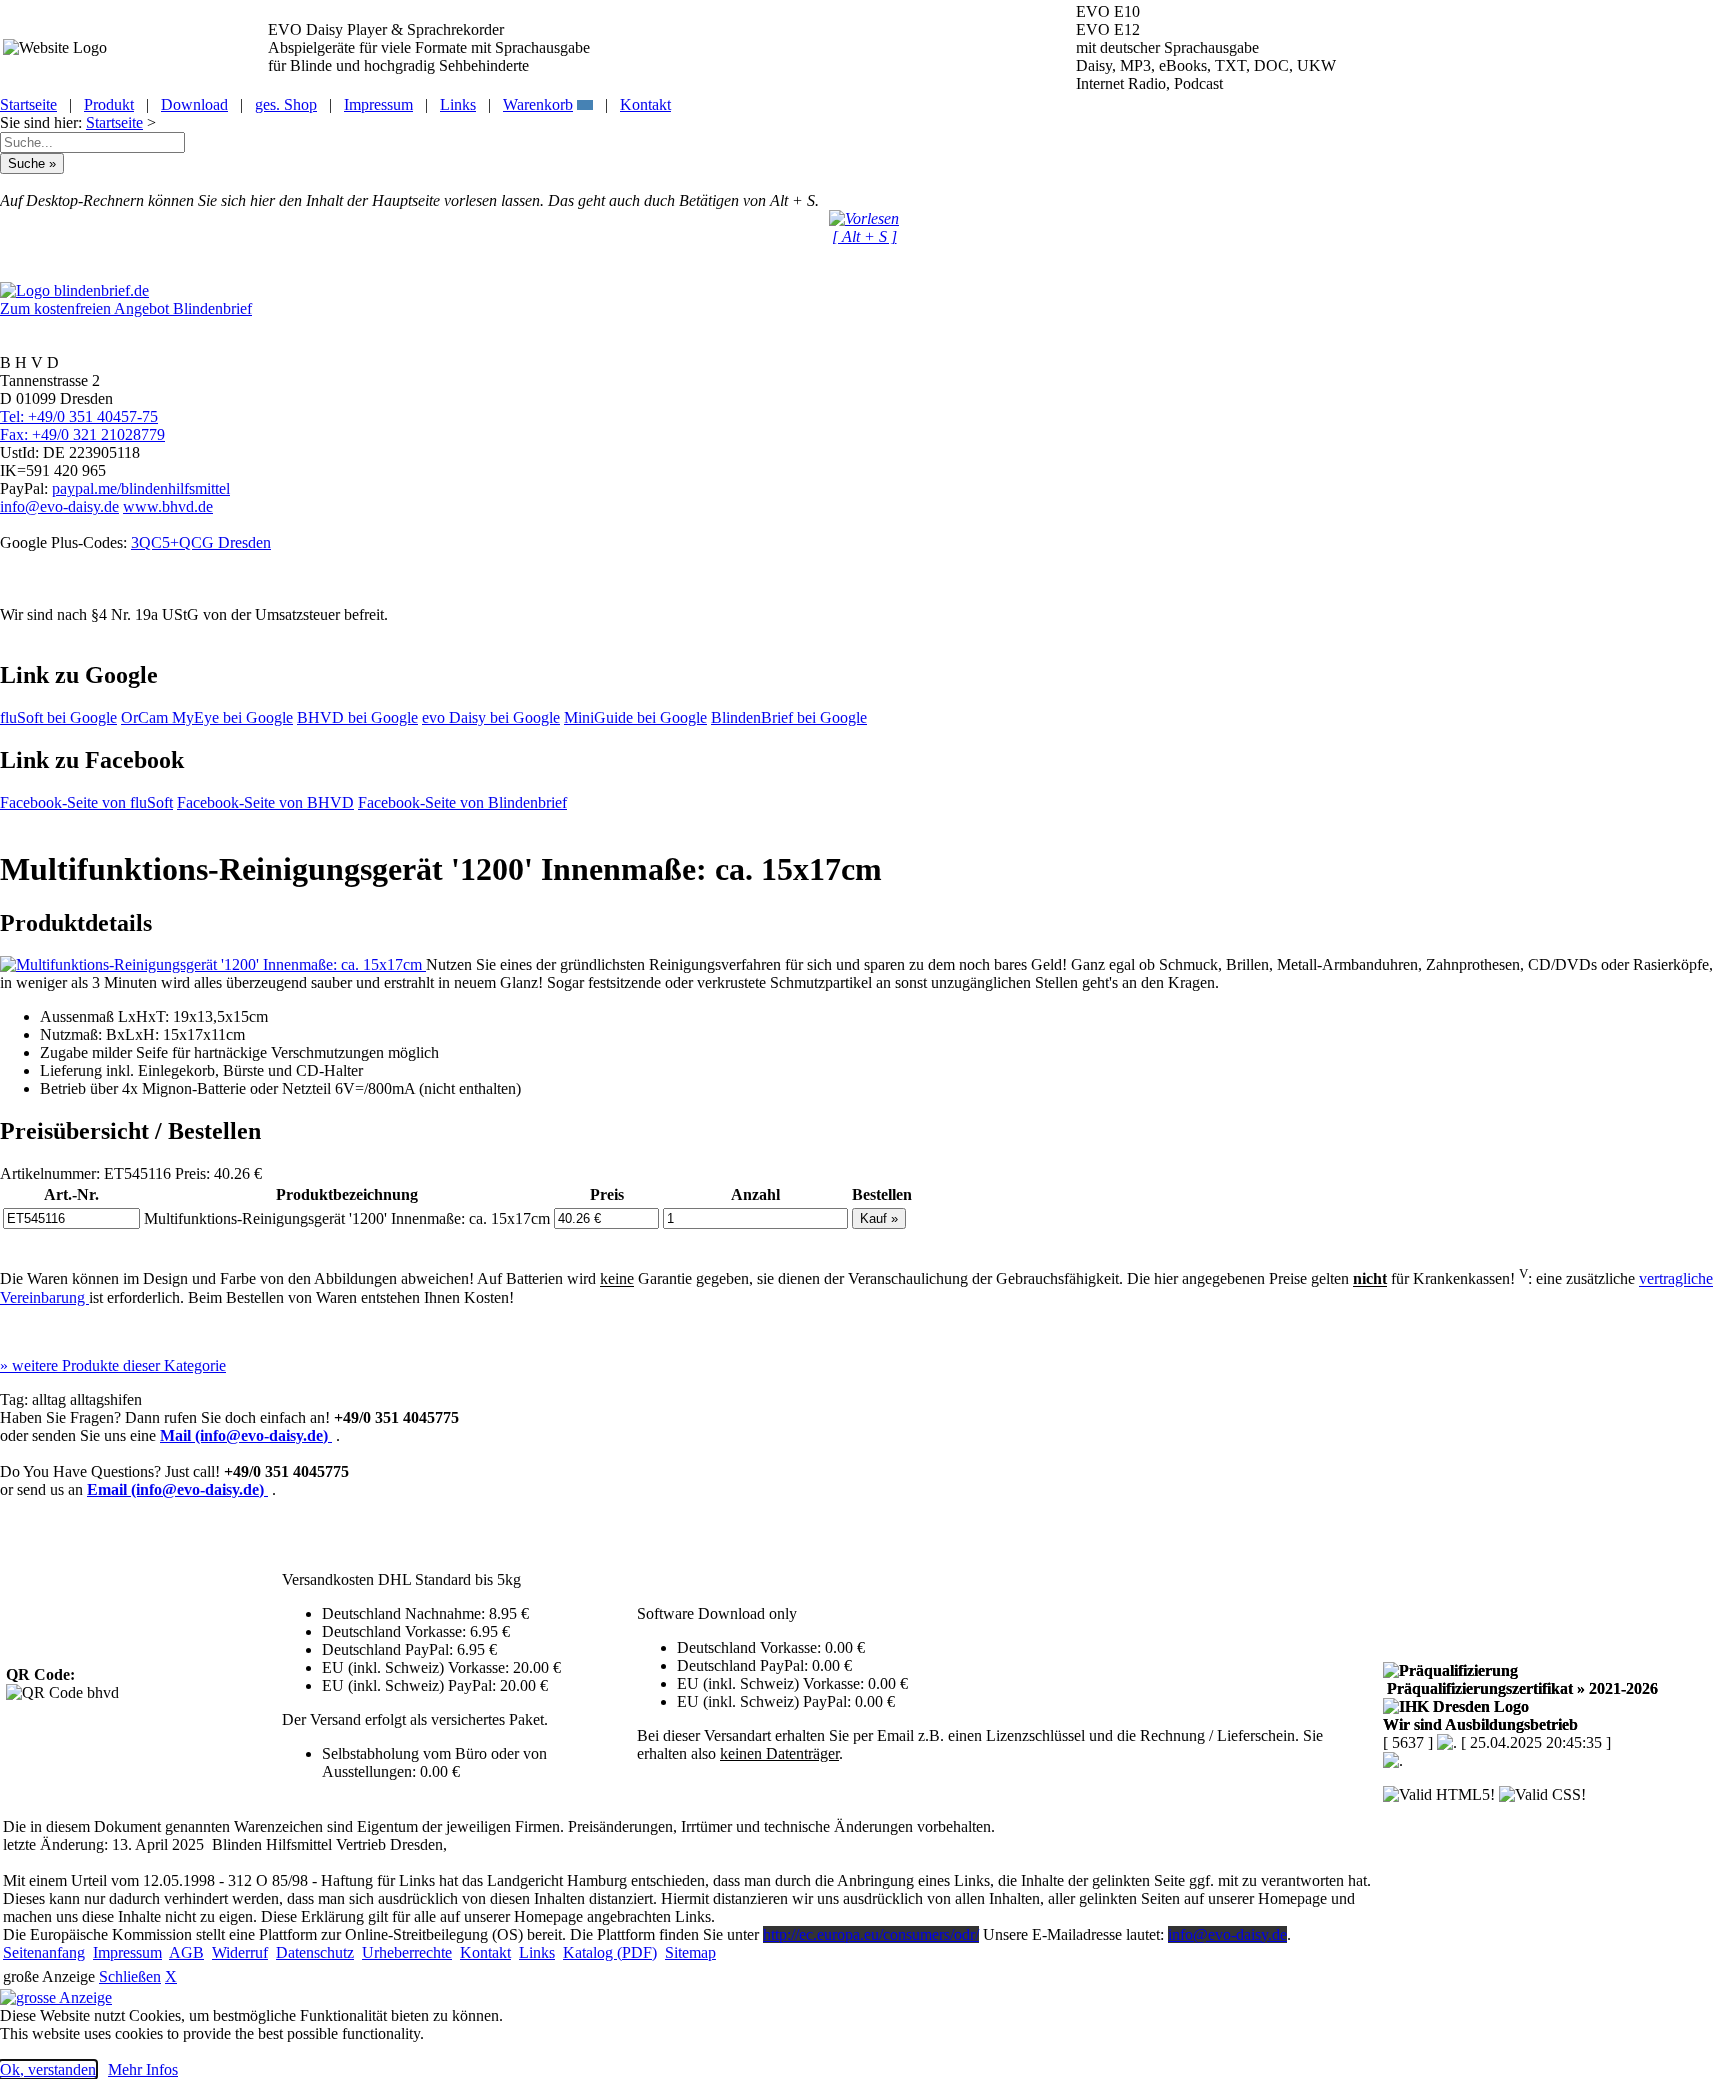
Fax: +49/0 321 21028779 (82, 434)
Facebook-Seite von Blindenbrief (462, 802)
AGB (186, 1952)
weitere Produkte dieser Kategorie (113, 1365)
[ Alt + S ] (864, 236)
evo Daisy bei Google (491, 717)
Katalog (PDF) (610, 1952)
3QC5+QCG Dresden (201, 542)
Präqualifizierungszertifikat (1520, 1688)
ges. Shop (286, 104)
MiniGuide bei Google (635, 717)
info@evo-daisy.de (59, 506)
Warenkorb (538, 104)
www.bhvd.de (168, 506)
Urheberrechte (407, 1952)
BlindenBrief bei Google (789, 717)
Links (458, 104)
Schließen (130, 1976)
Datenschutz (315, 1952)
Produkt (109, 104)
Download (194, 104)
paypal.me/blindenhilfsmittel (141, 488)
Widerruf (240, 1952)
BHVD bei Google (357, 717)
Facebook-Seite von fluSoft (86, 802)
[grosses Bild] (213, 964)
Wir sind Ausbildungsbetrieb (1480, 1724)
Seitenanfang (44, 1952)
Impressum (378, 104)
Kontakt (645, 104)
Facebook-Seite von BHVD (265, 802)
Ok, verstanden (48, 2069)
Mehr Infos (143, 2069)
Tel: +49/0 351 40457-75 (79, 416)
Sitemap (690, 1952)
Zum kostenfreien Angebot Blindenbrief (126, 308)
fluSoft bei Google (58, 717)
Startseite (28, 104)
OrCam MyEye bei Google (207, 717)
